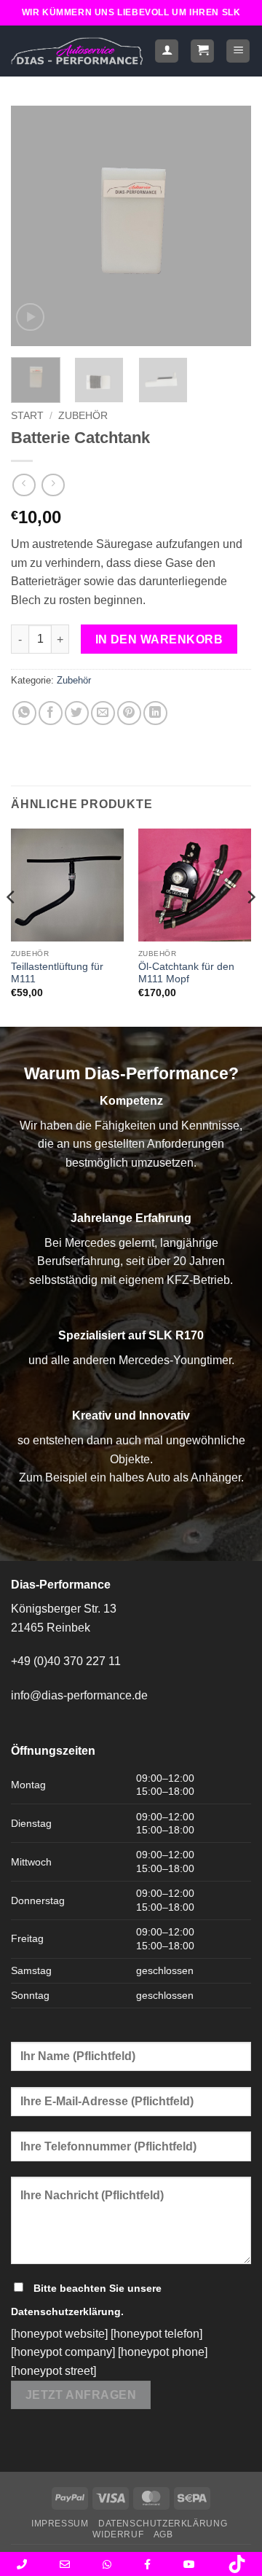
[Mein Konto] (167, 51)
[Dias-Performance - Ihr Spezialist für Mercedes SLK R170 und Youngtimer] (77, 51)
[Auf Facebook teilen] (51, 713)
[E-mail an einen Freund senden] (103, 713)
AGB (163, 2534)
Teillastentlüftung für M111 (57, 973)
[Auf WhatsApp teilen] (24, 713)
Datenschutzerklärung (66, 2311)
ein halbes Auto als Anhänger (166, 1477)
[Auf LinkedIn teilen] (155, 713)
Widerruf (118, 2534)
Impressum (60, 2524)
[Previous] (34, 226)
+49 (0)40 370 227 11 (66, 1661)
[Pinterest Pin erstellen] (129, 713)
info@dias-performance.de (79, 1695)
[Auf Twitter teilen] (77, 713)
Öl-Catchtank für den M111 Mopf (186, 973)
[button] (202, 51)
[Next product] (24, 485)
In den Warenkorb (159, 639)
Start (27, 416)
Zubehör (83, 416)
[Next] (228, 226)
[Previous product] (53, 485)
